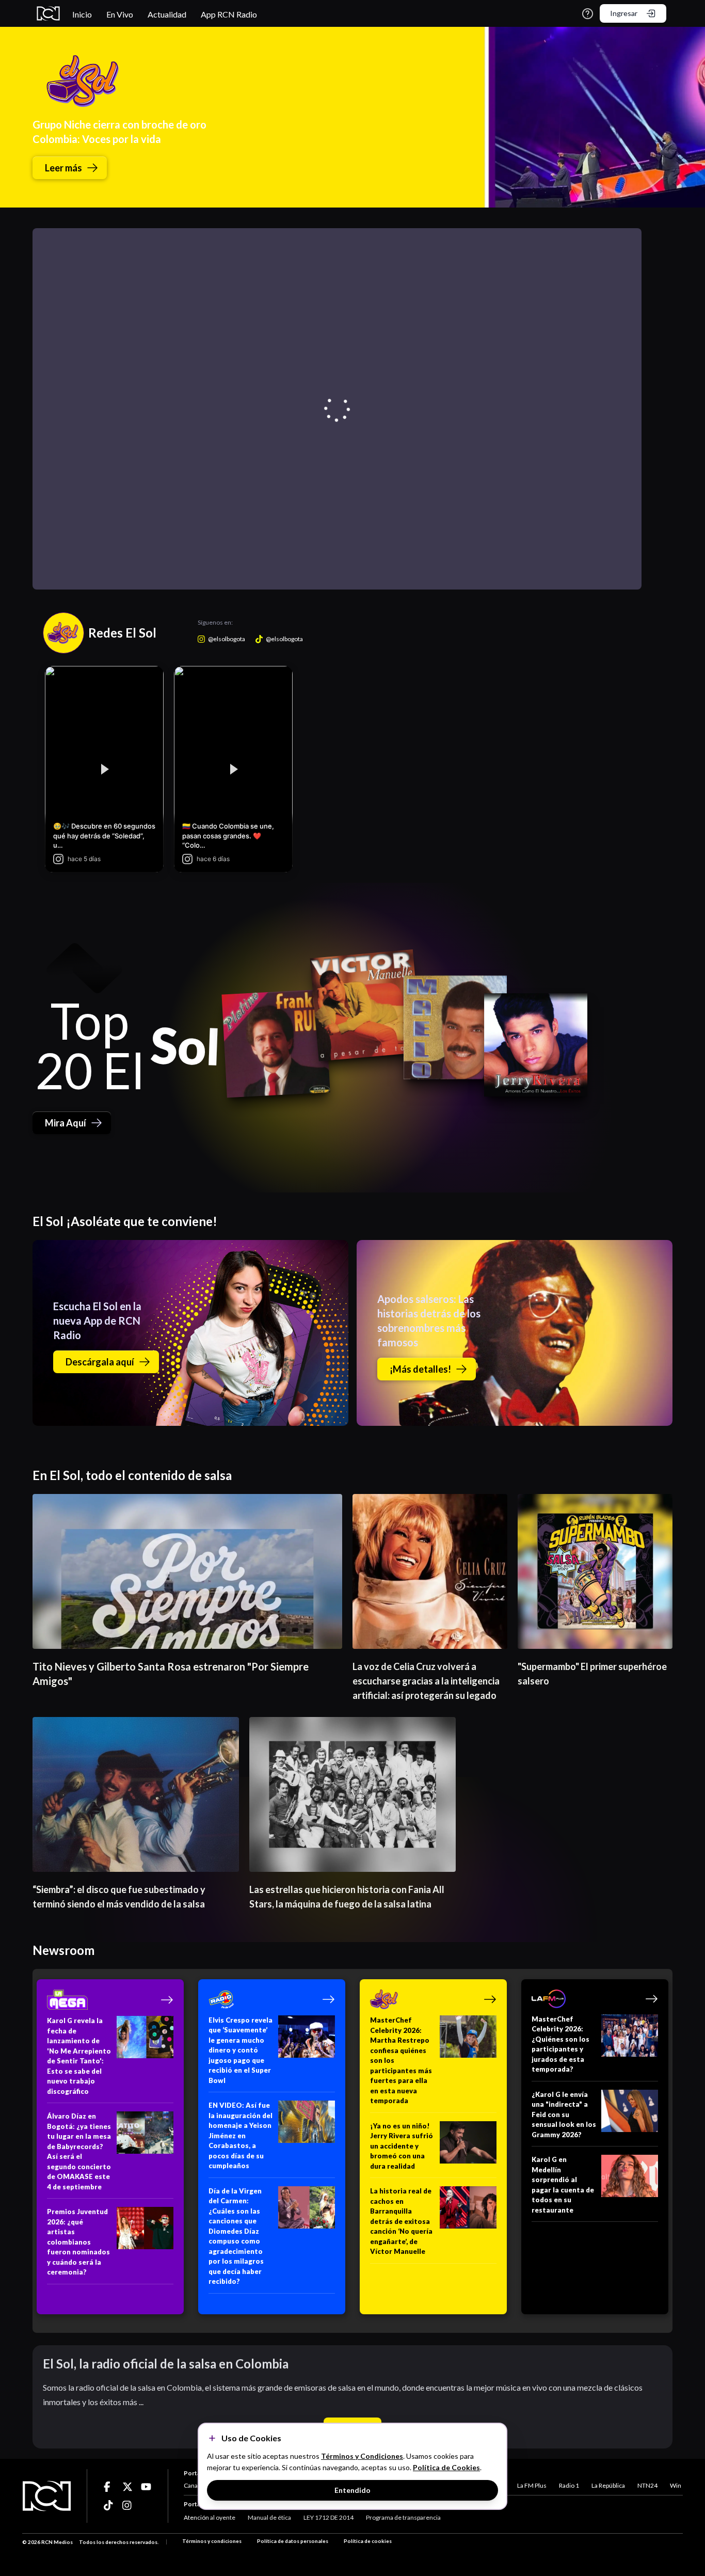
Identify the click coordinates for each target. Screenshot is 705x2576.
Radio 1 (569, 2485)
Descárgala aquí (100, 1362)
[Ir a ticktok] (109, 2487)
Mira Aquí (66, 1123)
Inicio (82, 14)
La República (608, 2485)
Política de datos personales (293, 2541)
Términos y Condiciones (362, 2456)
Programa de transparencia (403, 2517)
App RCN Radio (229, 14)
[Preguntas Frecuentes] (588, 14)
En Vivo (120, 14)
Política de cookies (368, 2541)
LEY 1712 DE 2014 (329, 2517)
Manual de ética (269, 2517)
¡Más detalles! (420, 1369)
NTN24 (647, 2485)
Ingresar (624, 13)
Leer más (63, 168)
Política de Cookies (446, 2467)
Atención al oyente (210, 2517)
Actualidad (167, 14)
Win (676, 2485)
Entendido (352, 2490)
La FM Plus (532, 2485)
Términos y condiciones (212, 2541)
